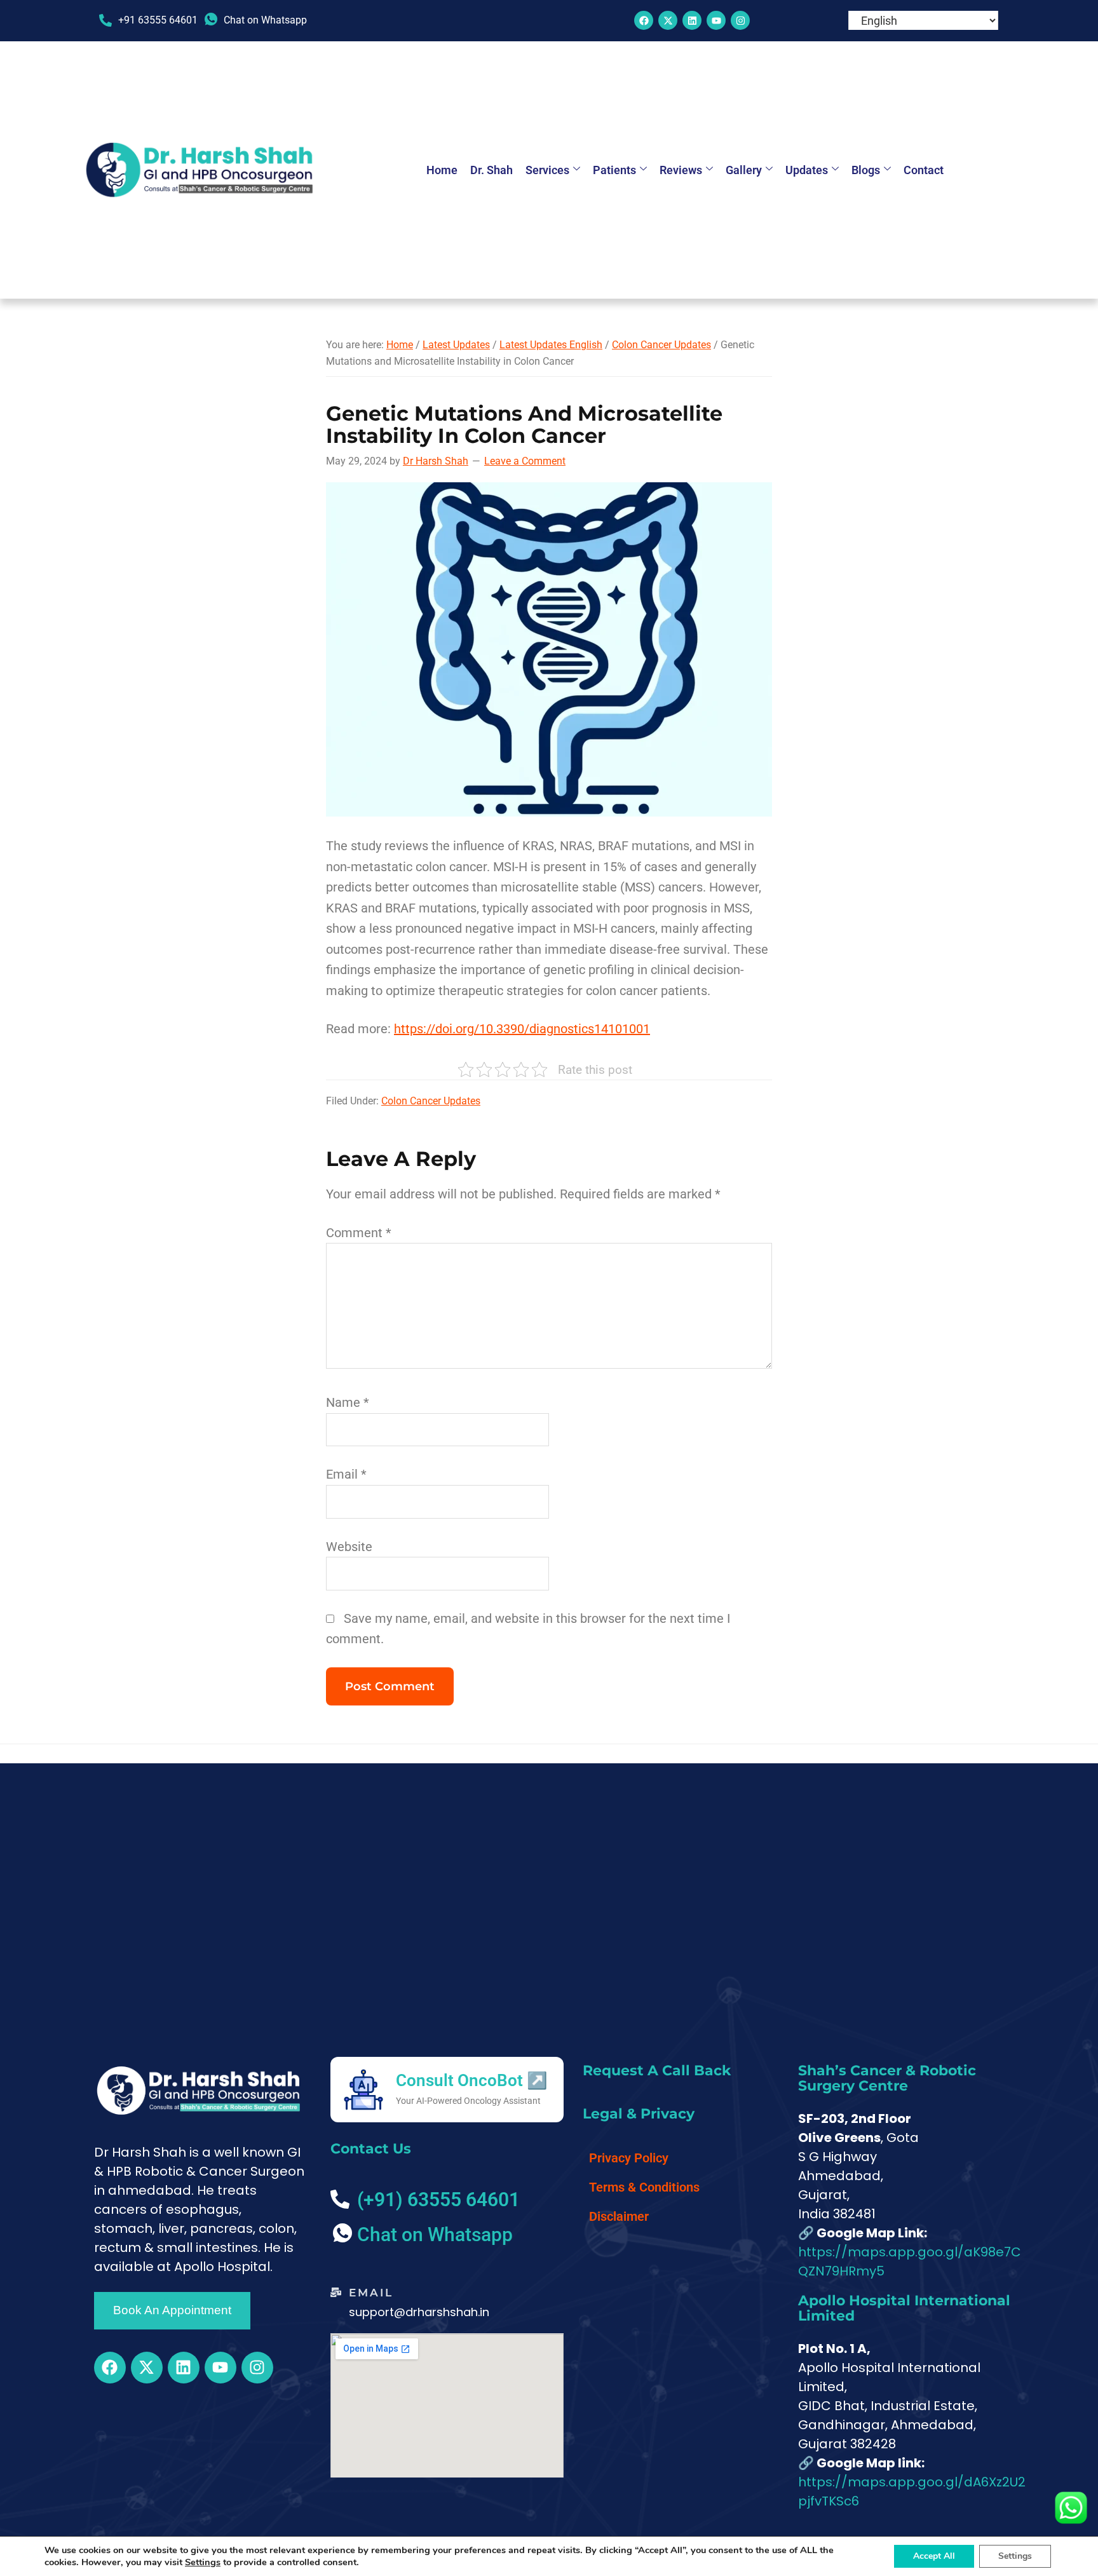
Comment (359, 1233)
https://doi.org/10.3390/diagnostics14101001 (522, 1029)
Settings (203, 2562)
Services (547, 170)
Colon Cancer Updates (431, 1101)
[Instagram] (740, 20)
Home (442, 170)
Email (346, 1474)
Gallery (744, 170)
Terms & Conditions (644, 2187)
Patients (614, 170)
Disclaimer (619, 2216)
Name (348, 1402)
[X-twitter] (668, 20)
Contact (924, 170)
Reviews (681, 170)
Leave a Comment (525, 461)
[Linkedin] (692, 20)
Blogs (866, 170)
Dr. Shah (491, 170)
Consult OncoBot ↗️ (471, 2080)
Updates (807, 170)
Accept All (934, 2556)
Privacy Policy (629, 2158)
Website (349, 1547)
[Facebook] (644, 20)
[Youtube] (716, 20)
